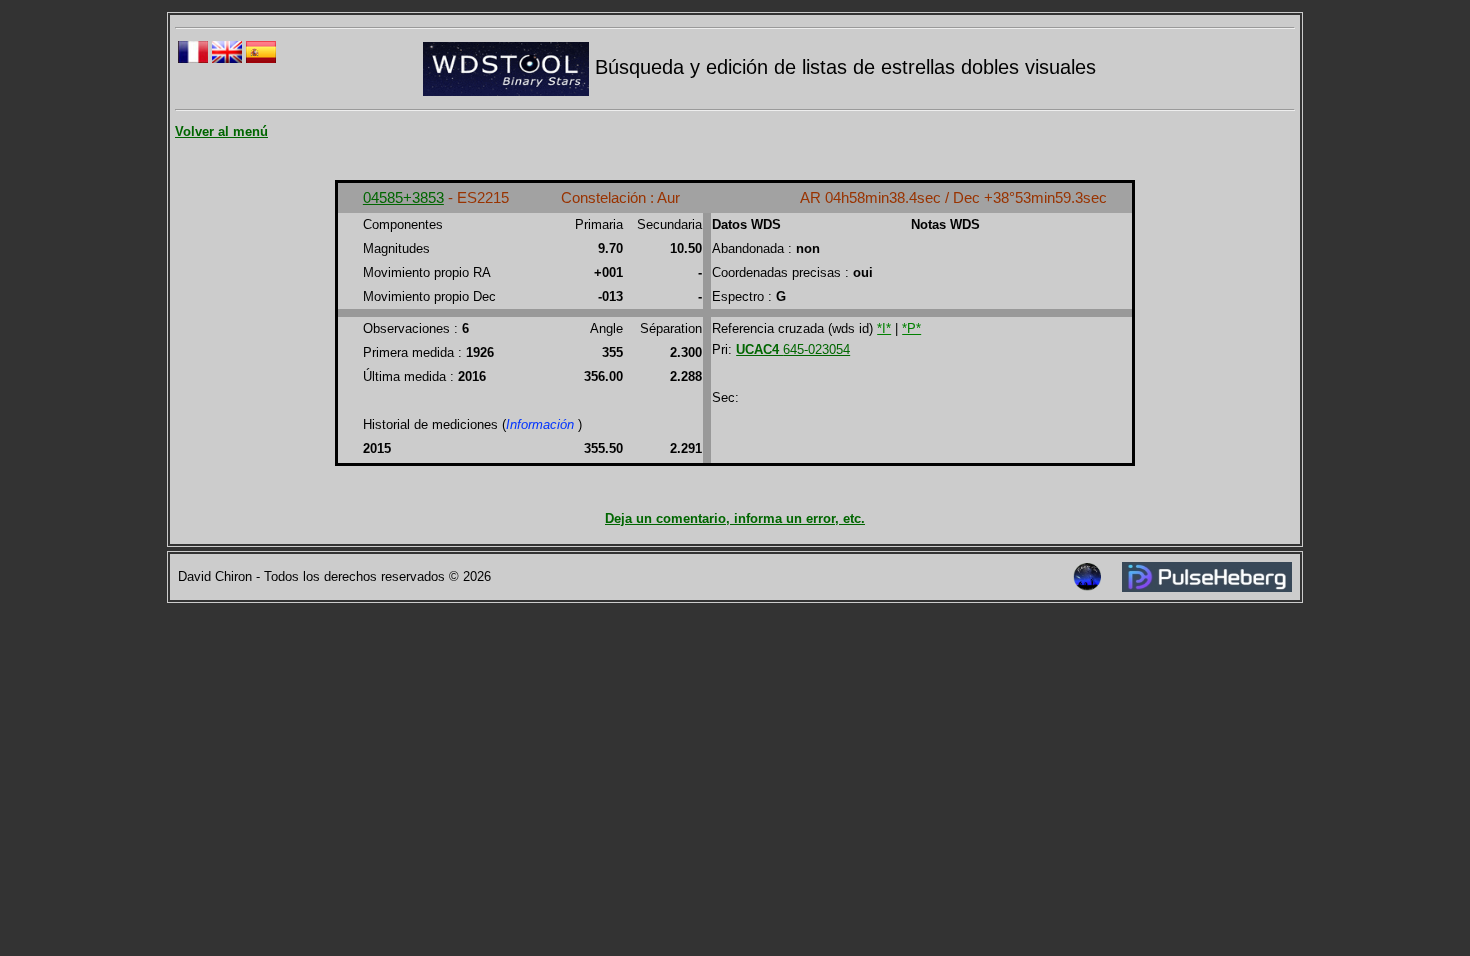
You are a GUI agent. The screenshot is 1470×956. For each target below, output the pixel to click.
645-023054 (793, 349)
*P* (911, 328)
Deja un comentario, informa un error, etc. (735, 518)
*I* (884, 328)
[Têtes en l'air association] (1087, 586)
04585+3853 (403, 198)
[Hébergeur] (1207, 587)
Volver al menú (221, 131)
